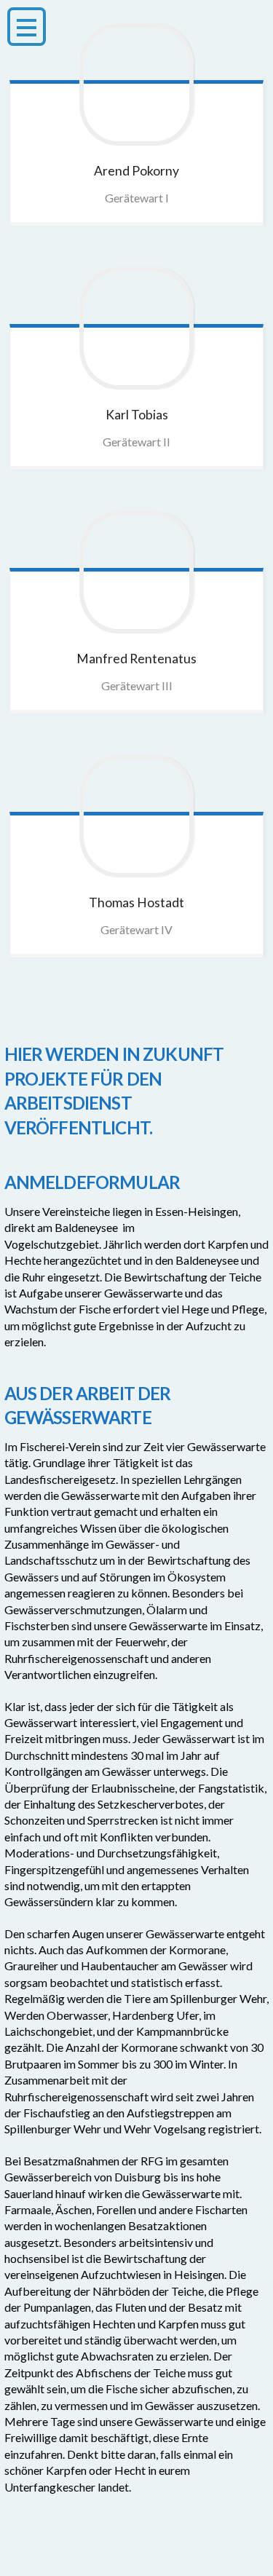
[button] (27, 27)
